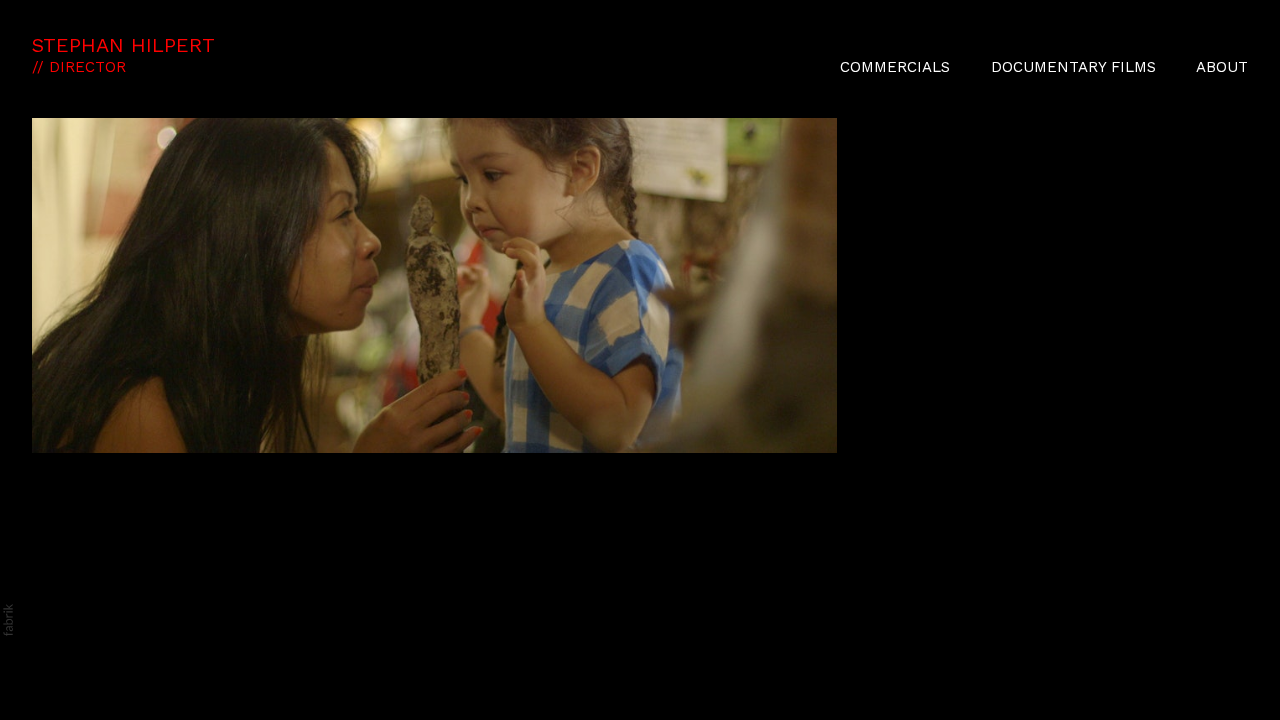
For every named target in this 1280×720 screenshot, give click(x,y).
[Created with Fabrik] (8, 620)
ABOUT (1222, 67)
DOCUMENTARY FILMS (1073, 67)
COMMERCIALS (895, 67)
